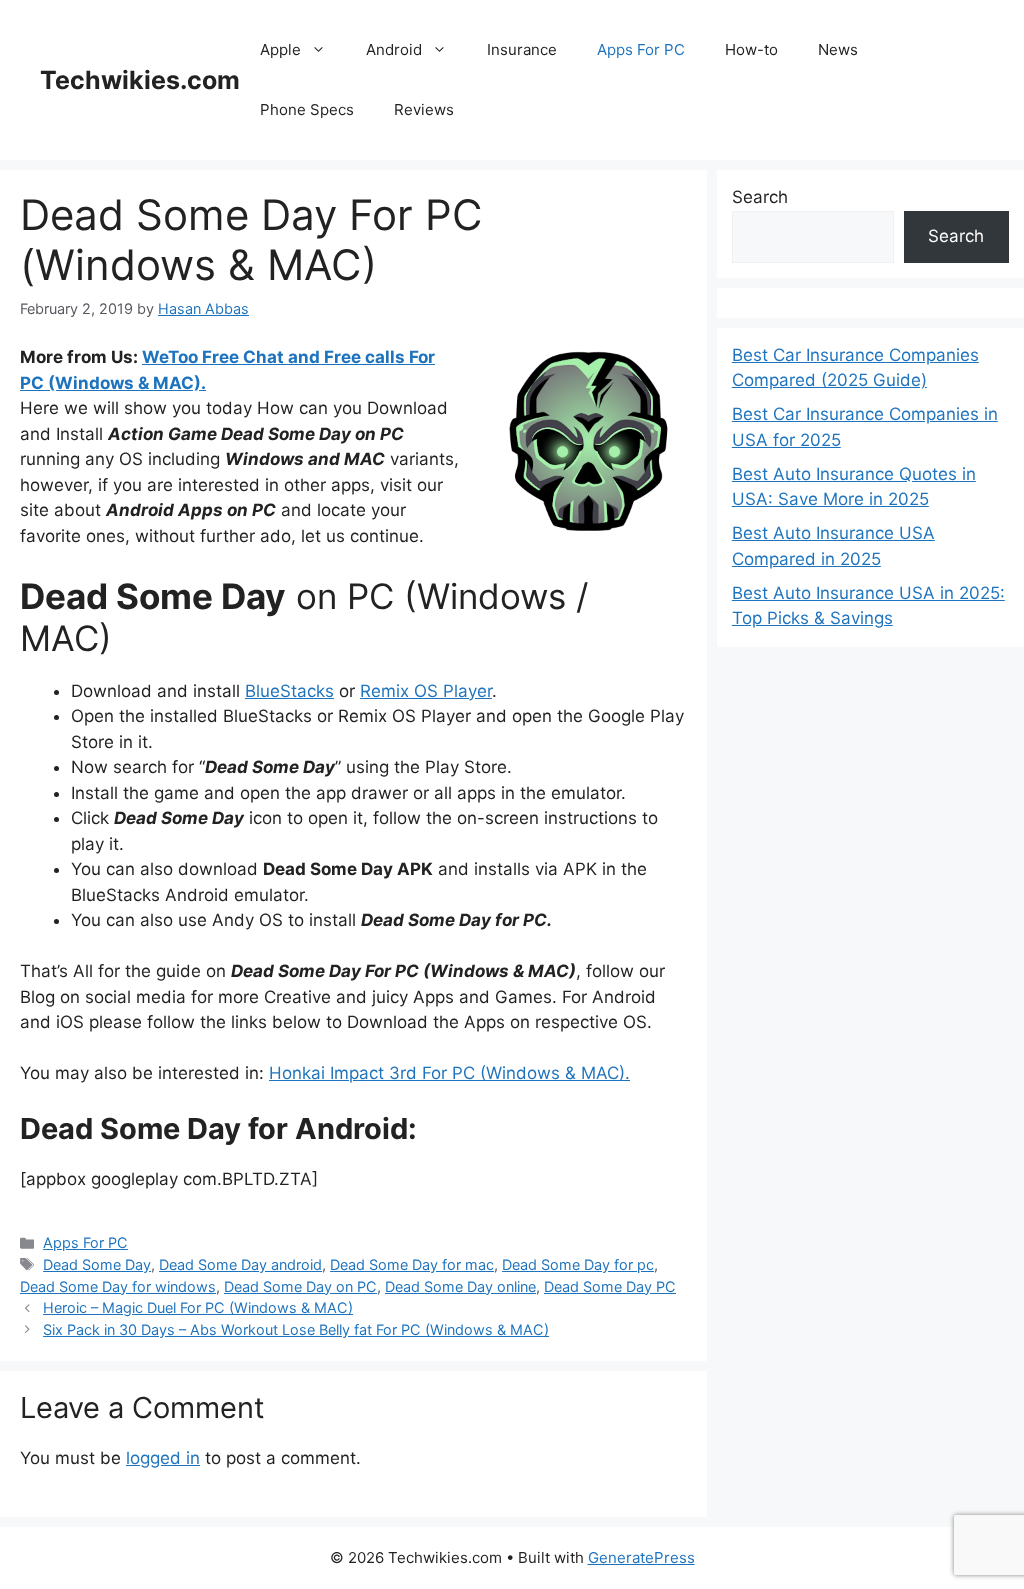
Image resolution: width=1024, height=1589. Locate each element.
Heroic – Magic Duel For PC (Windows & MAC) (198, 1307)
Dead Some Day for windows (118, 1286)
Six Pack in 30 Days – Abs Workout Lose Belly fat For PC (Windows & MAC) (296, 1329)
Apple (280, 49)
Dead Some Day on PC (300, 1286)
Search (760, 197)
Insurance (522, 49)
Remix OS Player (426, 691)
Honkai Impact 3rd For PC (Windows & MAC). (449, 1073)
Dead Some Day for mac (412, 1264)
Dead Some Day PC (610, 1286)
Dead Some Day (97, 1264)
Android (394, 49)
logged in (163, 1458)
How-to (751, 49)
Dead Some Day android (240, 1264)
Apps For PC (641, 49)
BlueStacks (289, 691)
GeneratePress (641, 1557)
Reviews (424, 109)
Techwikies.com (140, 80)
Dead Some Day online (460, 1286)
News (838, 49)
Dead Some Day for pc (578, 1264)
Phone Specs (307, 109)
